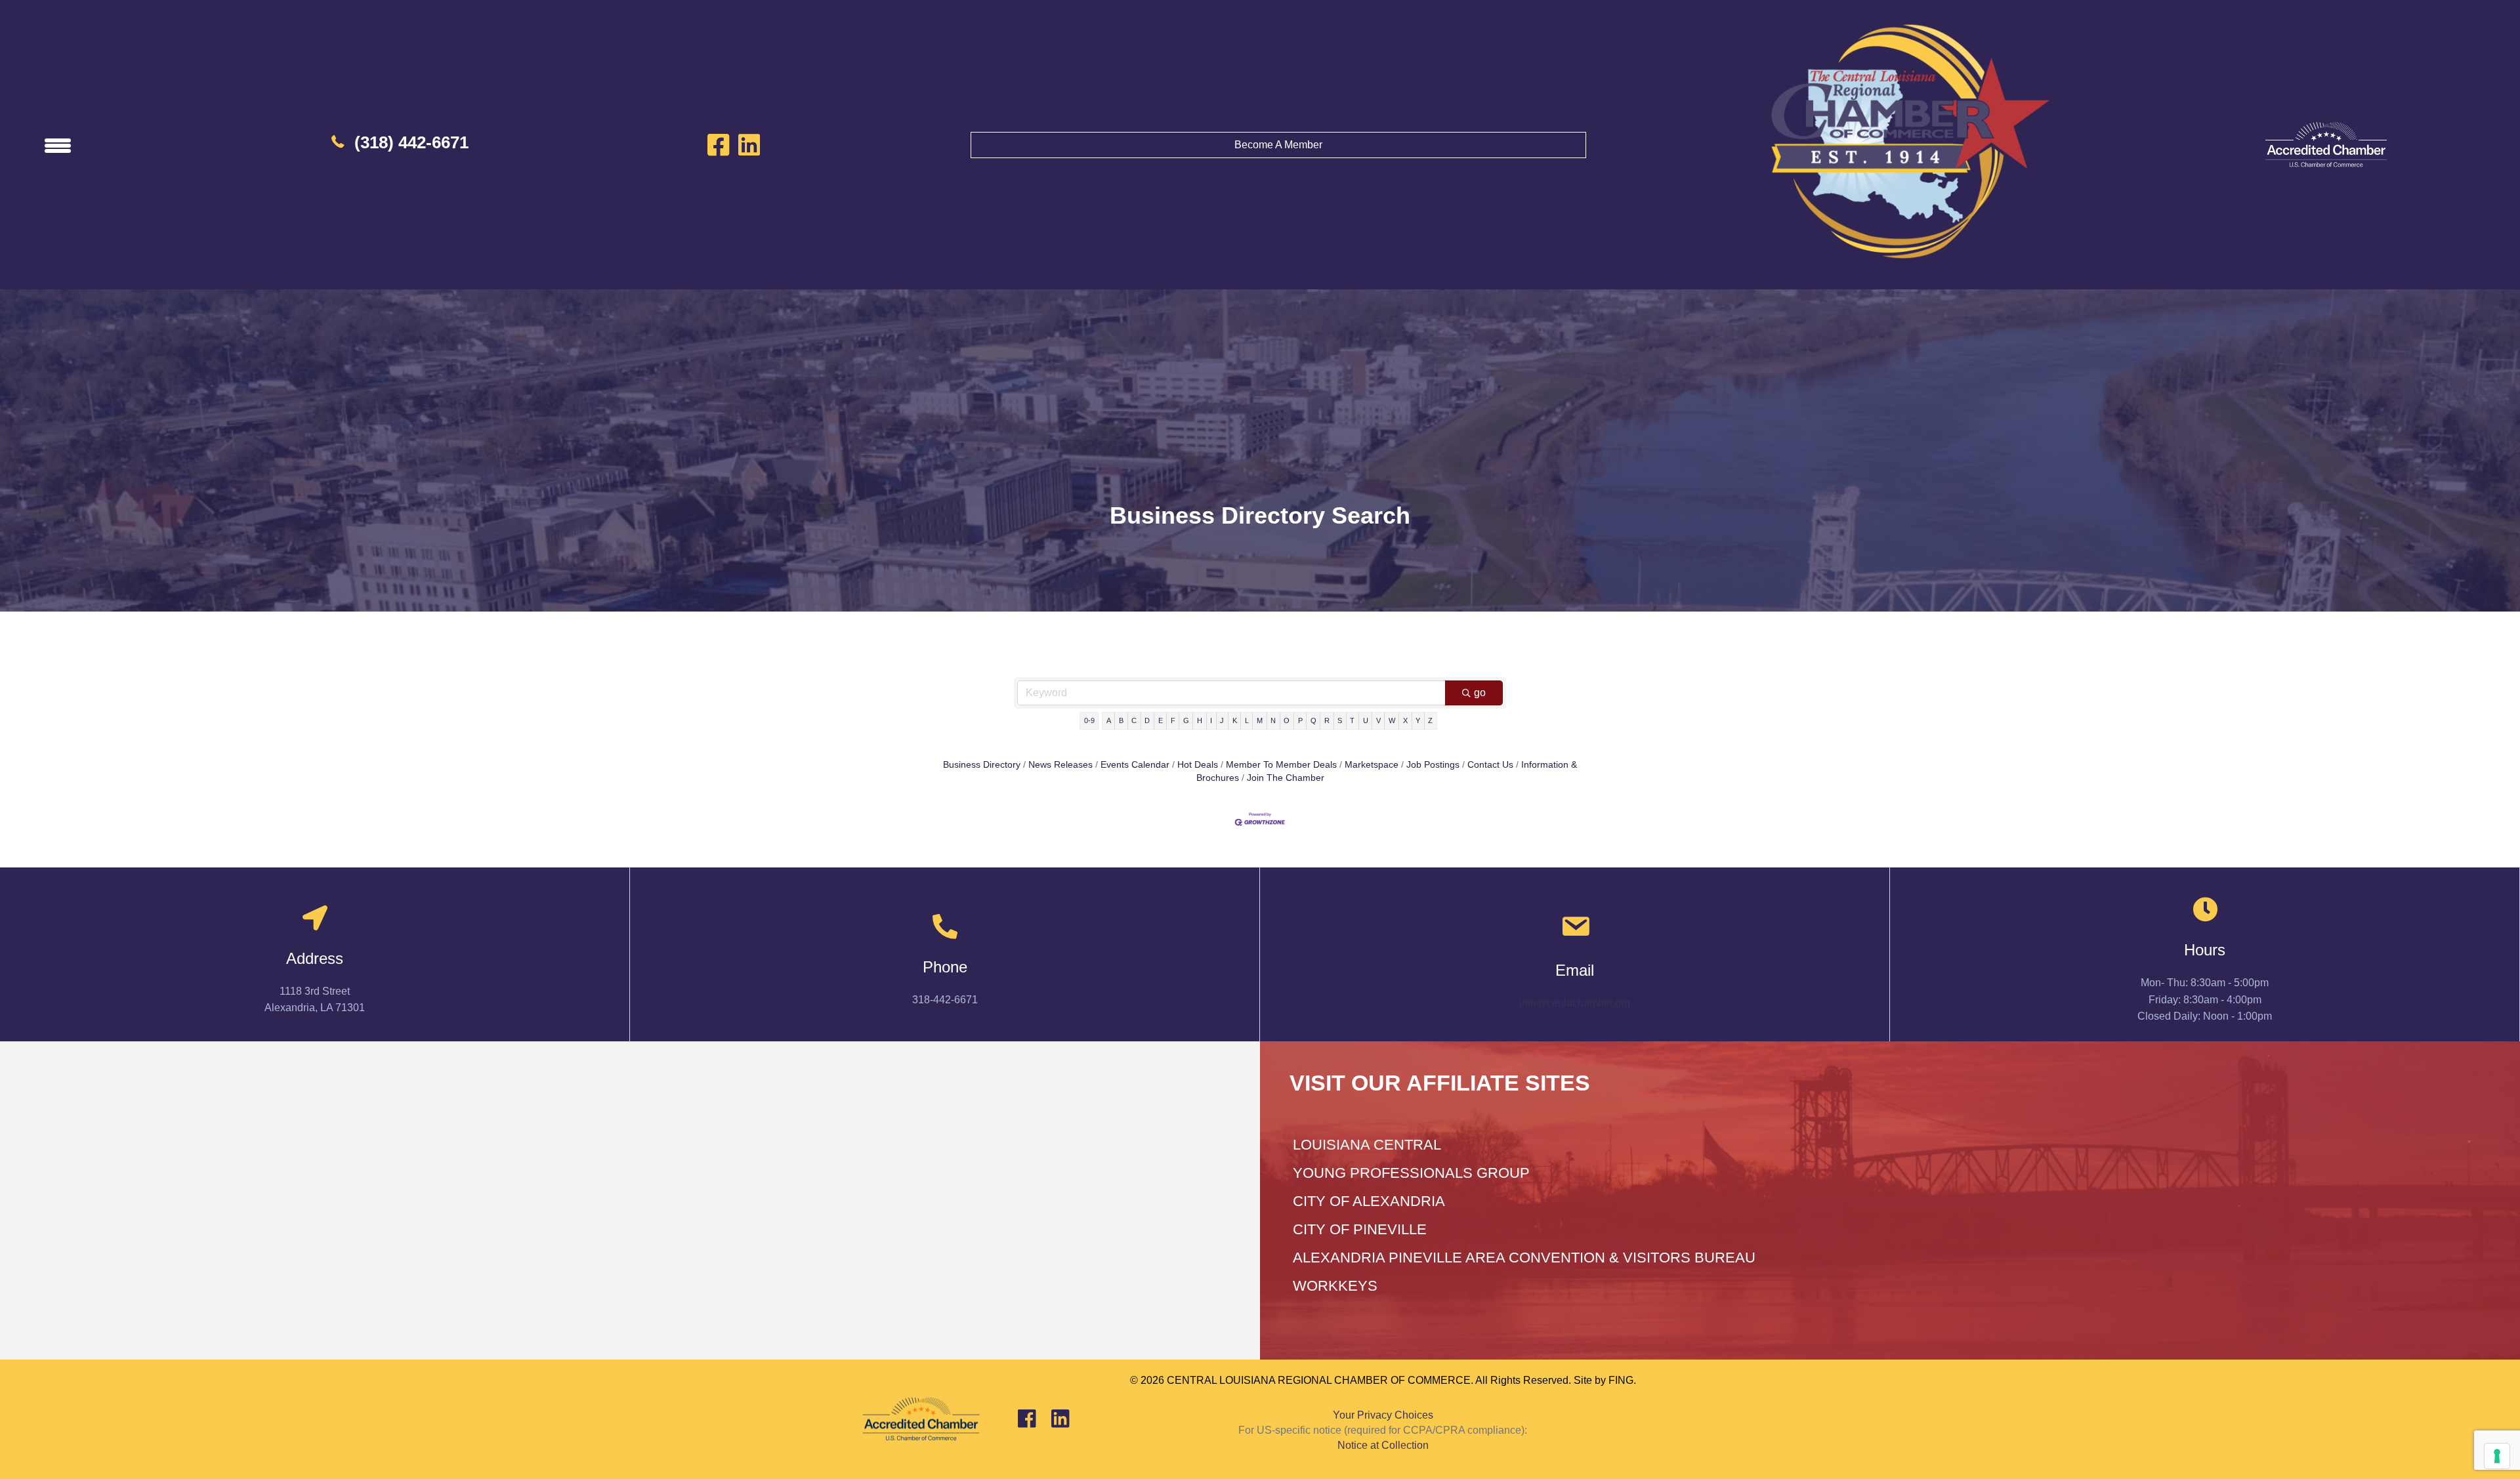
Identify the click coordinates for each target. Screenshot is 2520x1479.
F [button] (1173, 720)
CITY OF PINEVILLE (1360, 1229)
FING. (1622, 1380)
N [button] (1273, 720)
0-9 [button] (1089, 720)
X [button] (1405, 720)
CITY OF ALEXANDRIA (1369, 1201)
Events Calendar (1135, 765)
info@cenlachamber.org (1575, 1003)
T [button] (1352, 720)
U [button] (1366, 720)
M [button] (1260, 720)
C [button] (1134, 720)
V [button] (1378, 720)
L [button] (1247, 720)
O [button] (1287, 720)
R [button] (1327, 720)
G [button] (1186, 720)
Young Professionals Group (1411, 1173)
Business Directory (982, 765)
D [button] (1147, 720)
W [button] (1392, 720)
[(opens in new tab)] (2326, 144)
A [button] (1109, 720)
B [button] (1121, 720)
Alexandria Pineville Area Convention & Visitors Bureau (1524, 1258)
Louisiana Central (1367, 1145)
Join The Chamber (1286, 778)
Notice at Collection (1383, 1445)
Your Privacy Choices (1383, 1415)
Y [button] (1418, 720)
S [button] (1340, 720)
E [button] (1161, 720)
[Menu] (58, 145)
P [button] (1300, 720)
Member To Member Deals (1281, 765)
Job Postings (1433, 765)
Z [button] (1430, 720)
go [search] (1480, 693)
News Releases (1060, 765)
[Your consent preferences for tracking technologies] (2497, 1456)
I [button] (1211, 720)
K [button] (1235, 720)
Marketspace (1372, 765)
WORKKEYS (1335, 1286)
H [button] (1200, 720)
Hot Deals (1198, 765)
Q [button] (1313, 720)
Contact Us (1490, 765)
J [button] (1222, 720)
